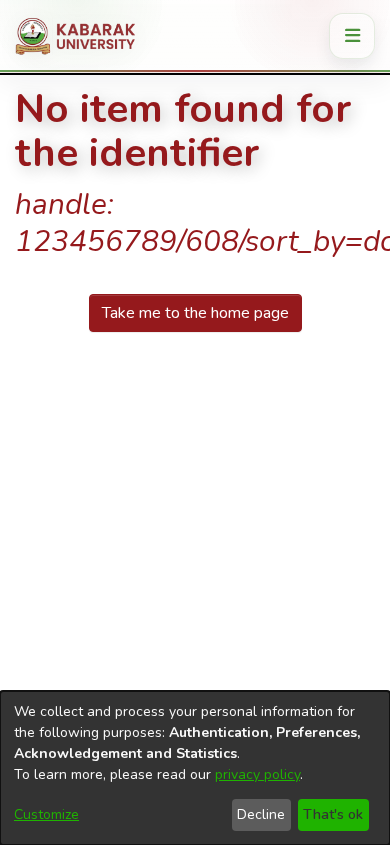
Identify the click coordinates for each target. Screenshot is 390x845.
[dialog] (195, 768)
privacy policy (257, 774)
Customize (46, 814)
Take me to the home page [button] (195, 313)
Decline (261, 814)
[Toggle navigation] (352, 36)
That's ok (333, 814)
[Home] (82, 36)
